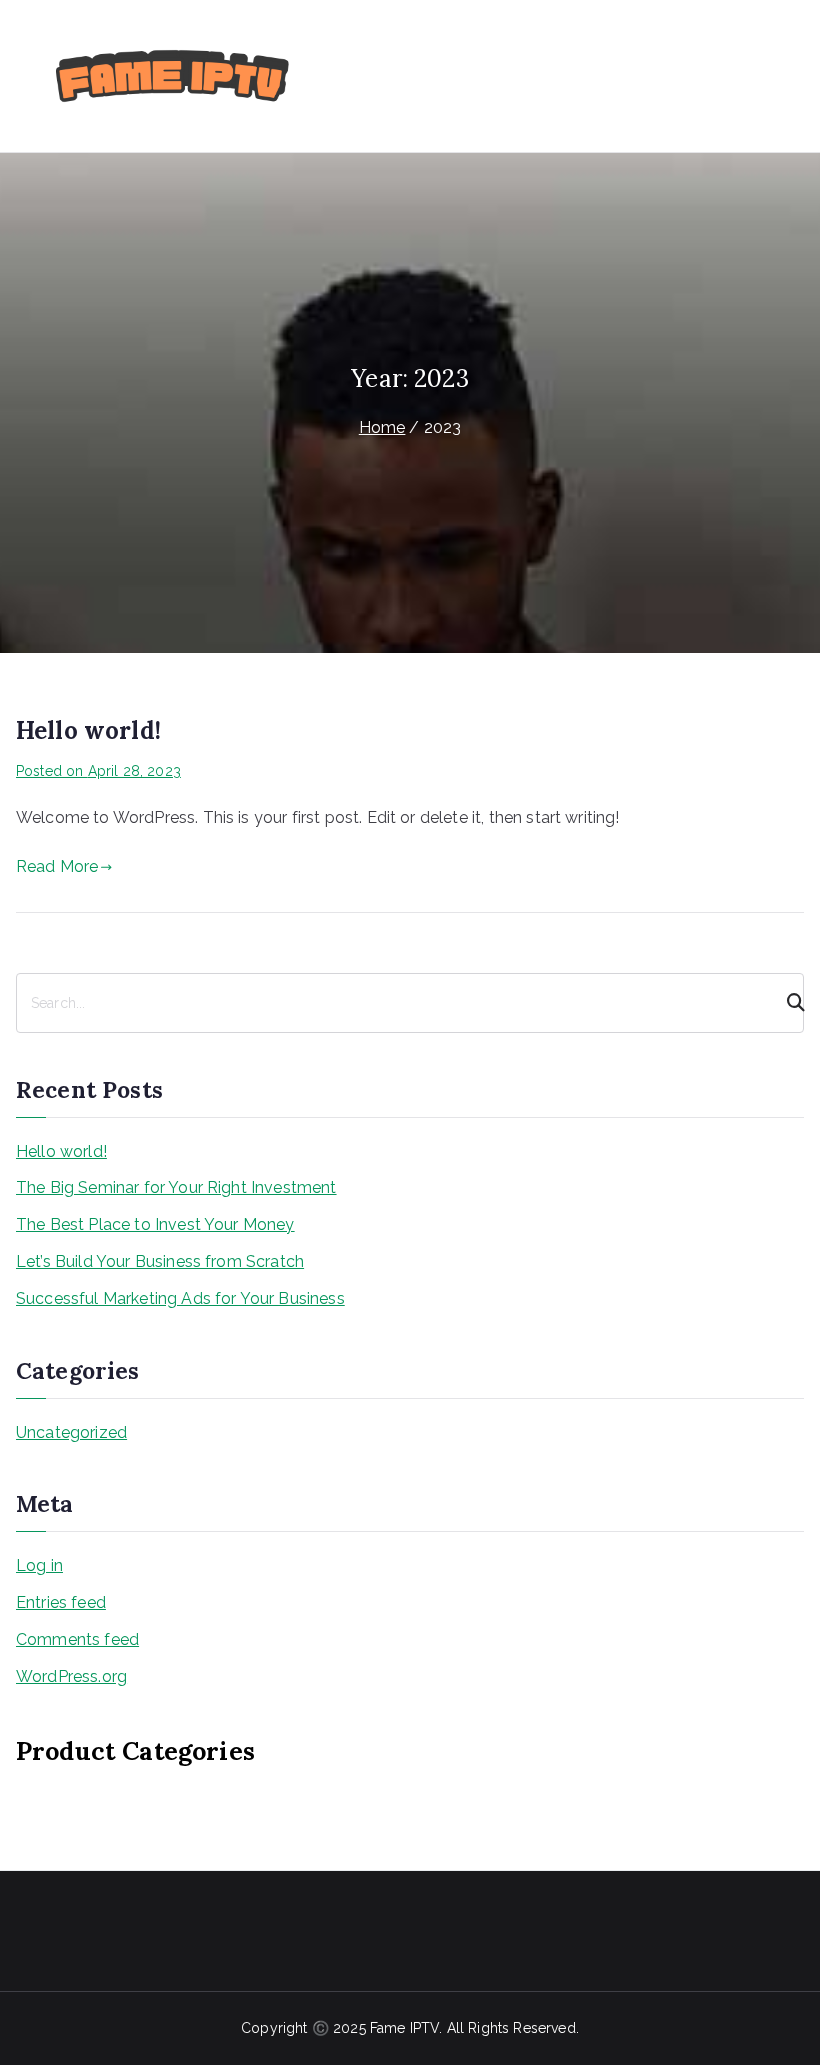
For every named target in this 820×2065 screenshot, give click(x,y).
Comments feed (77, 1639)
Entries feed (61, 1602)
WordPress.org (71, 1676)
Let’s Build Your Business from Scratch (160, 1261)
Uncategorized (71, 1432)
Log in (39, 1565)
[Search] (787, 1003)
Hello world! (88, 730)
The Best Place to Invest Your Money (155, 1224)
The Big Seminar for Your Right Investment (176, 1187)
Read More (57, 866)
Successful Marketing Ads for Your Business (180, 1298)
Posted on (98, 771)
